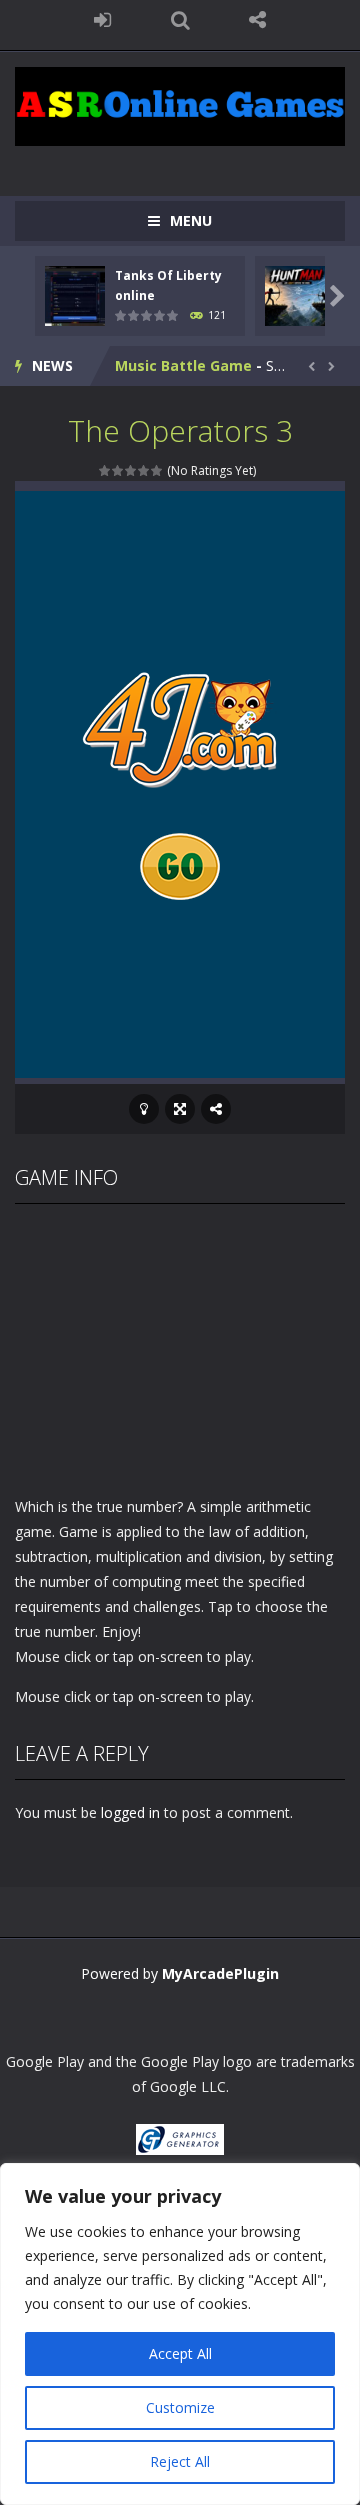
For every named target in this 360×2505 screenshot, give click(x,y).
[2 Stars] (118, 470)
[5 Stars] (157, 470)
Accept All (180, 2353)
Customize (180, 2407)
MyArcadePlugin (220, 1973)
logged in (130, 1812)
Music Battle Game (183, 365)
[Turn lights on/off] (144, 1109)
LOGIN (103, 20)
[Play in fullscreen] (180, 1109)
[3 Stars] (131, 470)
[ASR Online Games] (180, 104)
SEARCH (180, 20)
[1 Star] (105, 470)
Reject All (180, 2461)
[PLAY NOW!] (75, 293)
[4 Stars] (144, 470)
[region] (180, 2334)
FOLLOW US (258, 20)
